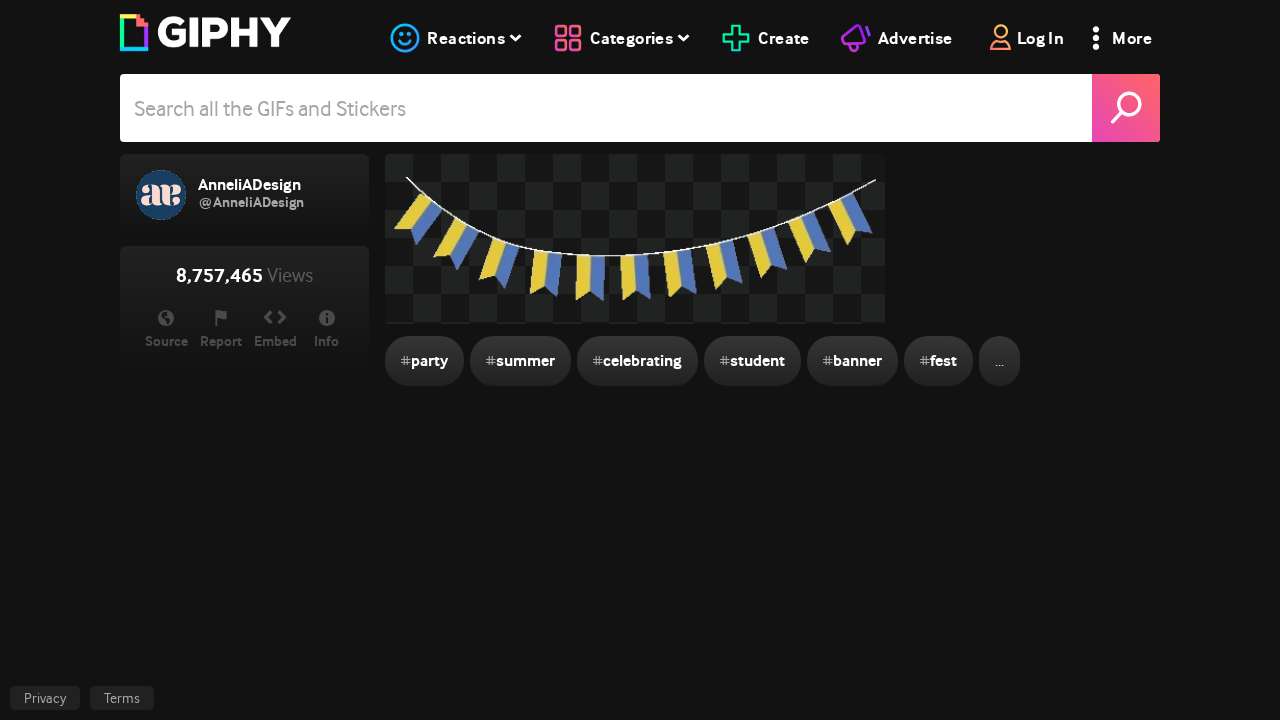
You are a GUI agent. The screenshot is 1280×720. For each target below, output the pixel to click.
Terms (122, 698)
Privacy (45, 698)
